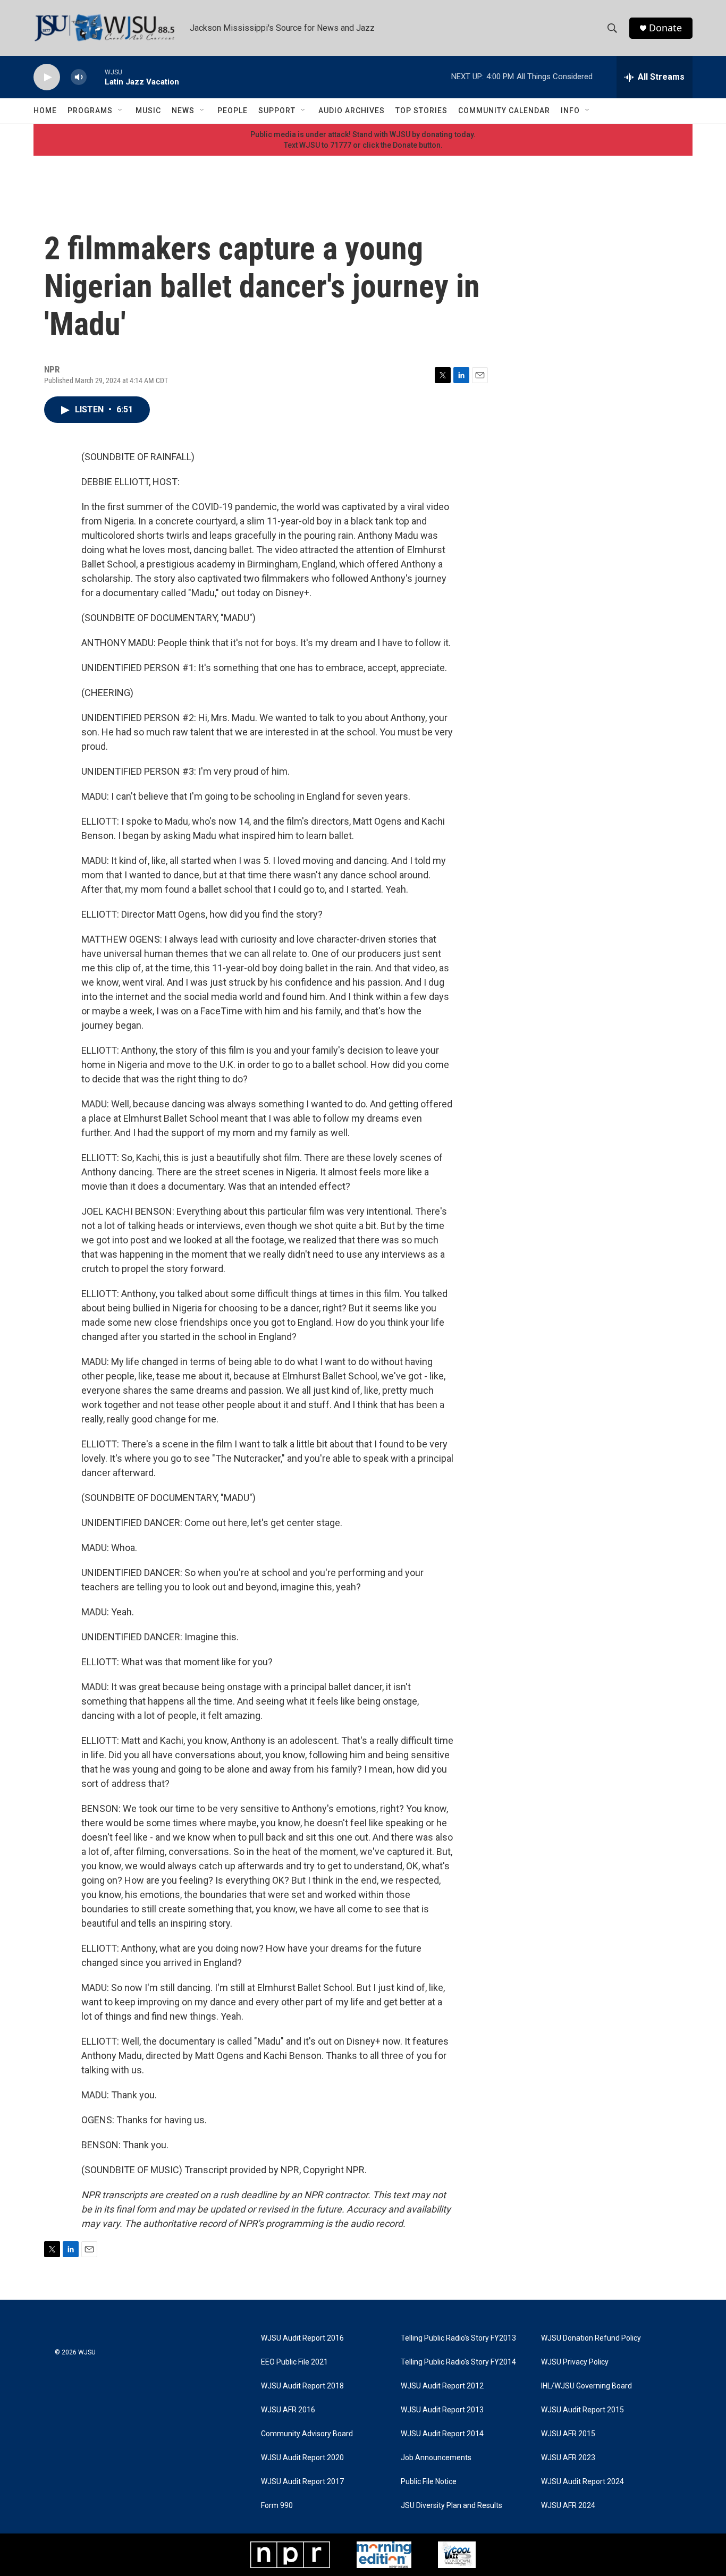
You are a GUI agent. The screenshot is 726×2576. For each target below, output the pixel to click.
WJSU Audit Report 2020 (302, 2458)
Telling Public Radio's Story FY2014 (458, 2362)
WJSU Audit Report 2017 (302, 2482)
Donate (665, 28)
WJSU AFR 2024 (568, 2506)
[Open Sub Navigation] (121, 111)
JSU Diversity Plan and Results (451, 2506)
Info (570, 111)
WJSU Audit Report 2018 (302, 2386)
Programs (90, 111)
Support (277, 111)
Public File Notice (429, 2482)
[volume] (79, 77)
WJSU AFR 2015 (568, 2434)
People (233, 111)
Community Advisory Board (307, 2434)
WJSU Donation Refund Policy (591, 2338)
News (183, 111)
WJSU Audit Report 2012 (442, 2386)
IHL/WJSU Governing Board (586, 2386)
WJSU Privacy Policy (575, 2362)
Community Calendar (504, 111)
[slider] (96, 77)
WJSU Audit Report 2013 (442, 2410)
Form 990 (277, 2506)
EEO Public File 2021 (294, 2362)
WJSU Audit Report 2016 (302, 2338)
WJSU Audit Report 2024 (583, 2482)
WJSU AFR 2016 (288, 2410)
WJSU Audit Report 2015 (583, 2410)
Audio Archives (352, 111)
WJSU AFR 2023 (568, 2458)
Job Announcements (436, 2458)
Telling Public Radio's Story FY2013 (458, 2338)
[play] (47, 77)
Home (45, 111)
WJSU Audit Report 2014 (442, 2434)
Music (148, 111)
